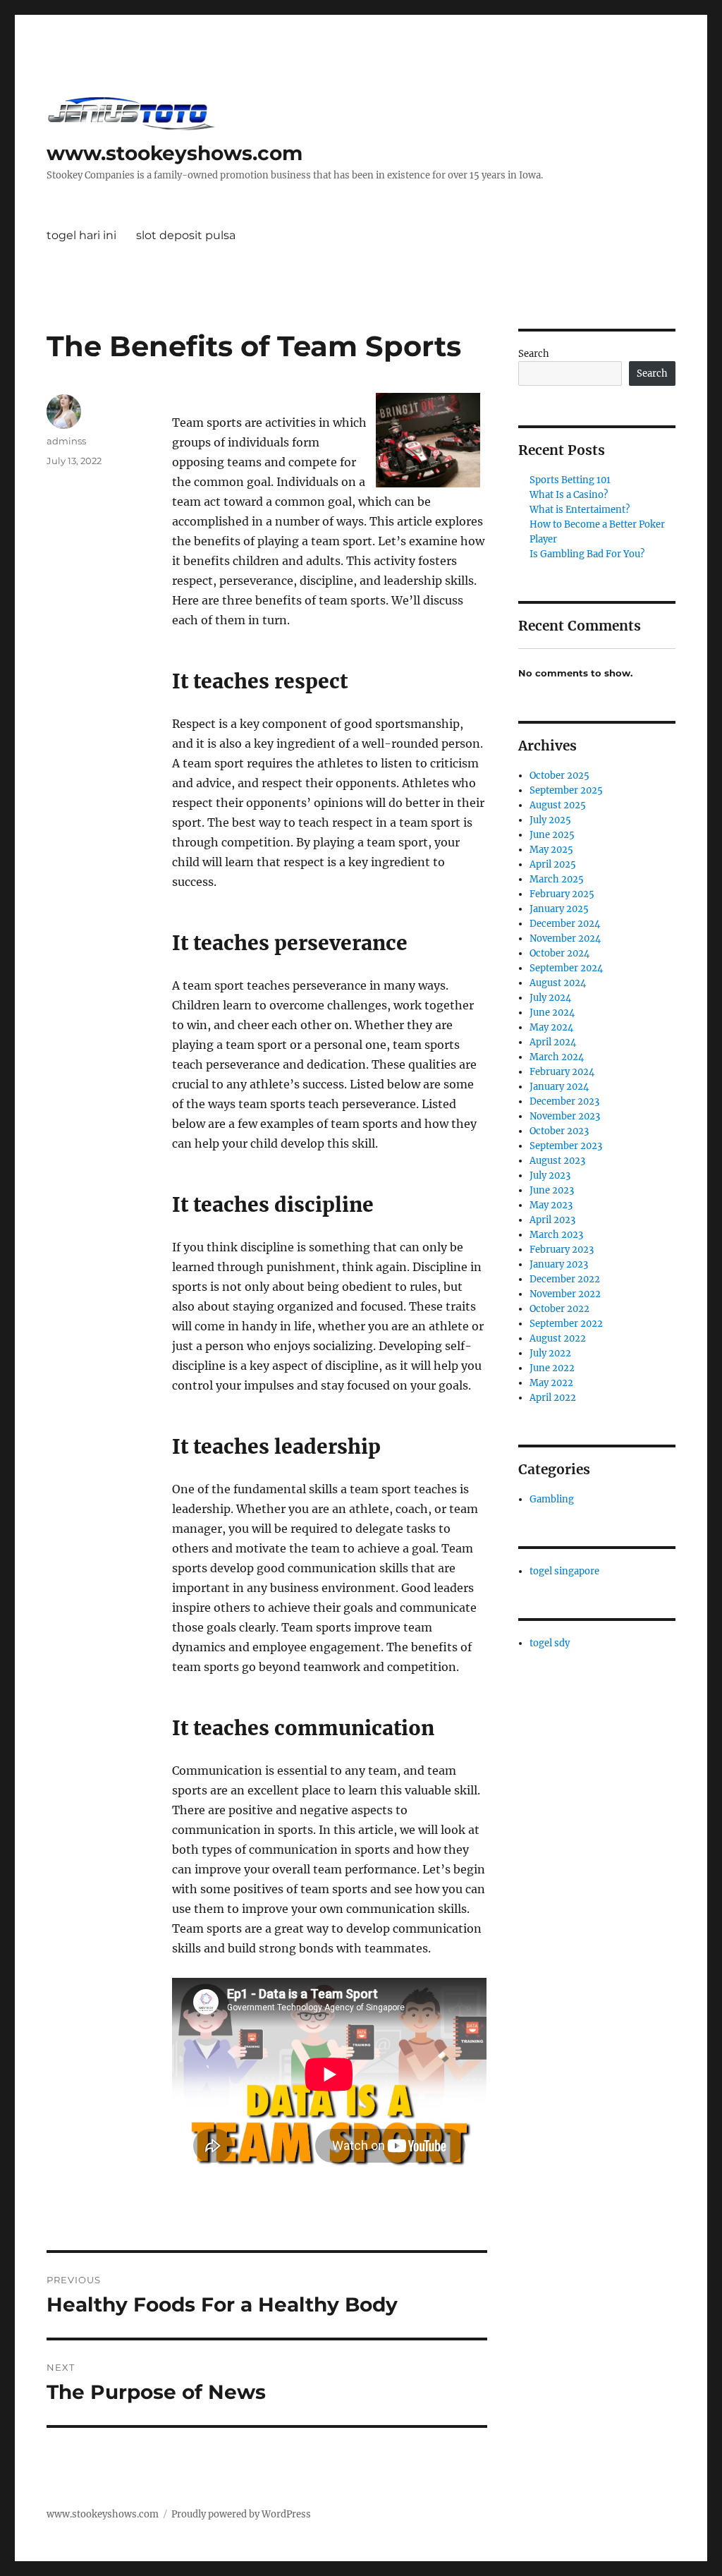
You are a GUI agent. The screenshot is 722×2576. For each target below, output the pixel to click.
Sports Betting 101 (570, 480)
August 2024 (558, 983)
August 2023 (557, 1161)
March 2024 (557, 1057)
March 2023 (556, 1235)
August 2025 (558, 805)
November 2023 (565, 1116)
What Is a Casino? (569, 495)
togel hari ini (81, 235)
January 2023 (559, 1264)
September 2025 (566, 790)
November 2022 (565, 1294)
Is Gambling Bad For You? (587, 554)
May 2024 (551, 1027)
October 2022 (559, 1309)
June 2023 (552, 1190)
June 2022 (552, 1368)
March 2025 (557, 879)
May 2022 (551, 1383)
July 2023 (550, 1175)
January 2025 (559, 909)
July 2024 (550, 998)
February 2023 (562, 1250)
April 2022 (553, 1398)
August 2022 (558, 1338)
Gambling (552, 1499)
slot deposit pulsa (186, 235)
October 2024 (559, 953)
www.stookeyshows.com (175, 153)
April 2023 (552, 1220)
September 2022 (566, 1324)
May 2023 (551, 1205)
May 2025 (551, 850)
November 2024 (565, 938)
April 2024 (553, 1042)
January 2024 (559, 1087)
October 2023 (559, 1131)
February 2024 (562, 1072)
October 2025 (559, 776)
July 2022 (550, 1353)
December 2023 (564, 1101)
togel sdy (550, 1643)
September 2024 (566, 968)
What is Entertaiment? (580, 510)
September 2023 (566, 1146)
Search (534, 354)
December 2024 (565, 924)
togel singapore (564, 1571)
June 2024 (552, 1013)
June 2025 (552, 835)
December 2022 (565, 1279)
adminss (66, 441)
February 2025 (562, 894)
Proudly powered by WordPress (241, 2514)
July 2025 (550, 820)
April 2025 (553, 864)
